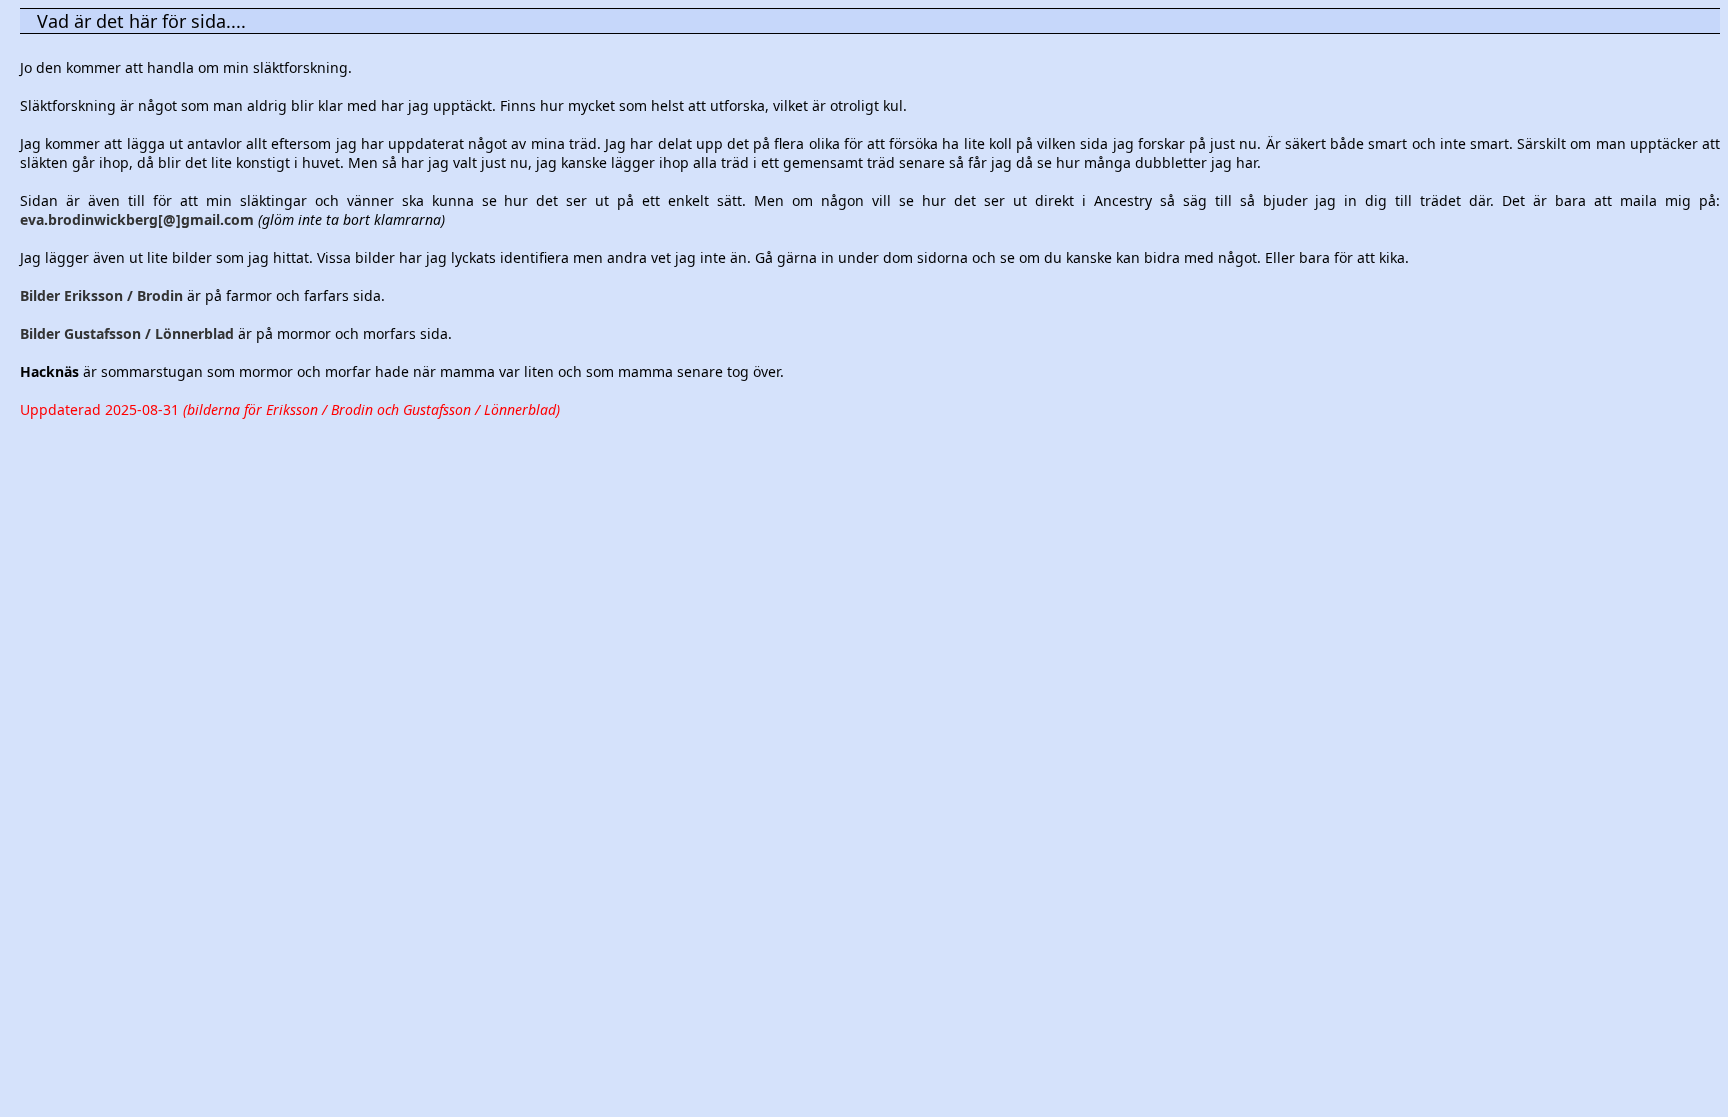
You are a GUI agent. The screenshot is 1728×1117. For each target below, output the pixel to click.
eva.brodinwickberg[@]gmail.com (137, 219)
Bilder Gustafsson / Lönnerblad (127, 333)
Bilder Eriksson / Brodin (101, 295)
